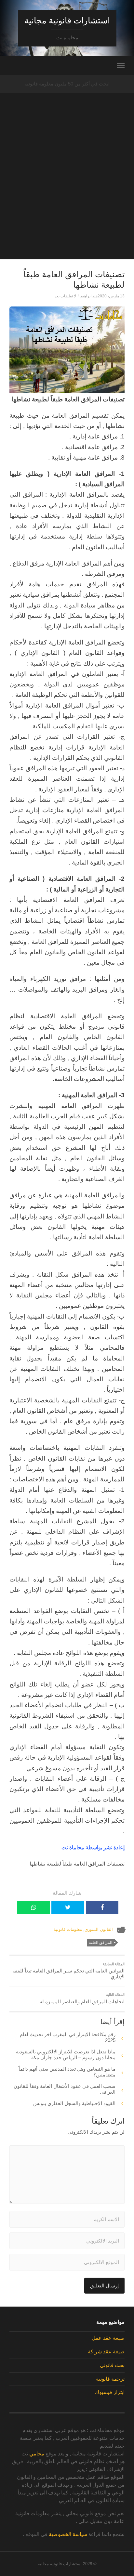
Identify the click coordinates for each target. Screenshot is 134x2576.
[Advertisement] (67, 192)
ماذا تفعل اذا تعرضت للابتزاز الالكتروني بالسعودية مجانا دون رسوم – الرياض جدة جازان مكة (66, 2055)
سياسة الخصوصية (68, 2534)
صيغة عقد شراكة (106, 2352)
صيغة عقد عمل (108, 2338)
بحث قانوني (112, 2365)
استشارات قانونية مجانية (67, 20)
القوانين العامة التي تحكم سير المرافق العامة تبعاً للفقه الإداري (68, 1971)
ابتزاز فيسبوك (110, 2392)
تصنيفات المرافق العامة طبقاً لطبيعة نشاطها (74, 280)
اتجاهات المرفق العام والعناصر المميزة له (82, 1998)
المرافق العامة (100, 1943)
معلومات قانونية (68, 1929)
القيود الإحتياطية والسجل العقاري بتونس (74, 2103)
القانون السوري (99, 1929)
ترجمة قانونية (110, 2379)
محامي (37, 2454)
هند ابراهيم (89, 296)
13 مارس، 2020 (111, 296)
